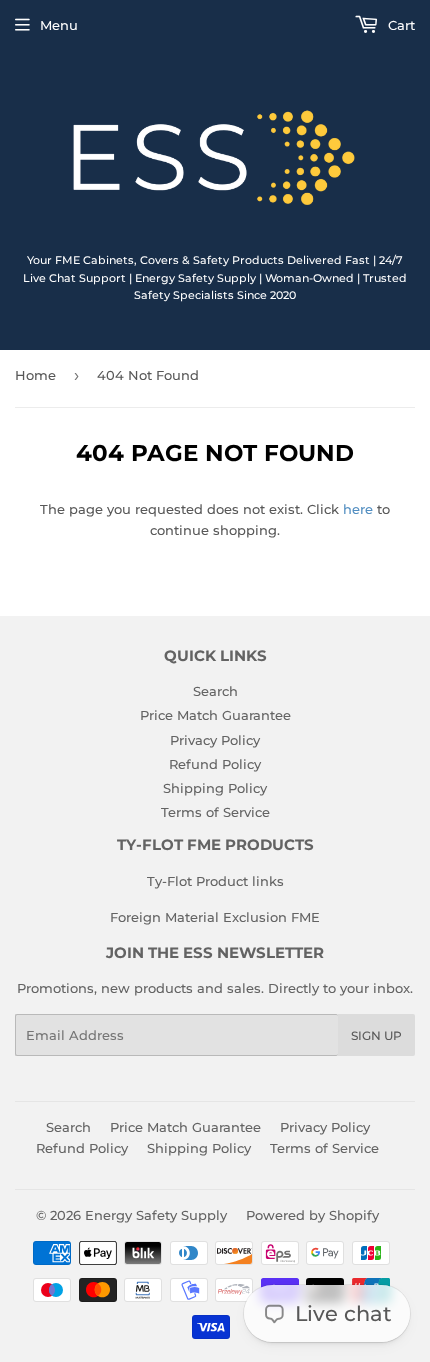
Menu (59, 25)
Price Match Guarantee (215, 715)
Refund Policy (215, 764)
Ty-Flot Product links (215, 881)
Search (215, 691)
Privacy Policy (215, 740)
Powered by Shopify (312, 1215)
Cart (399, 25)
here (358, 509)
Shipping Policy (215, 788)
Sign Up (376, 1035)
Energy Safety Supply (156, 1215)
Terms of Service (215, 812)
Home (35, 375)
